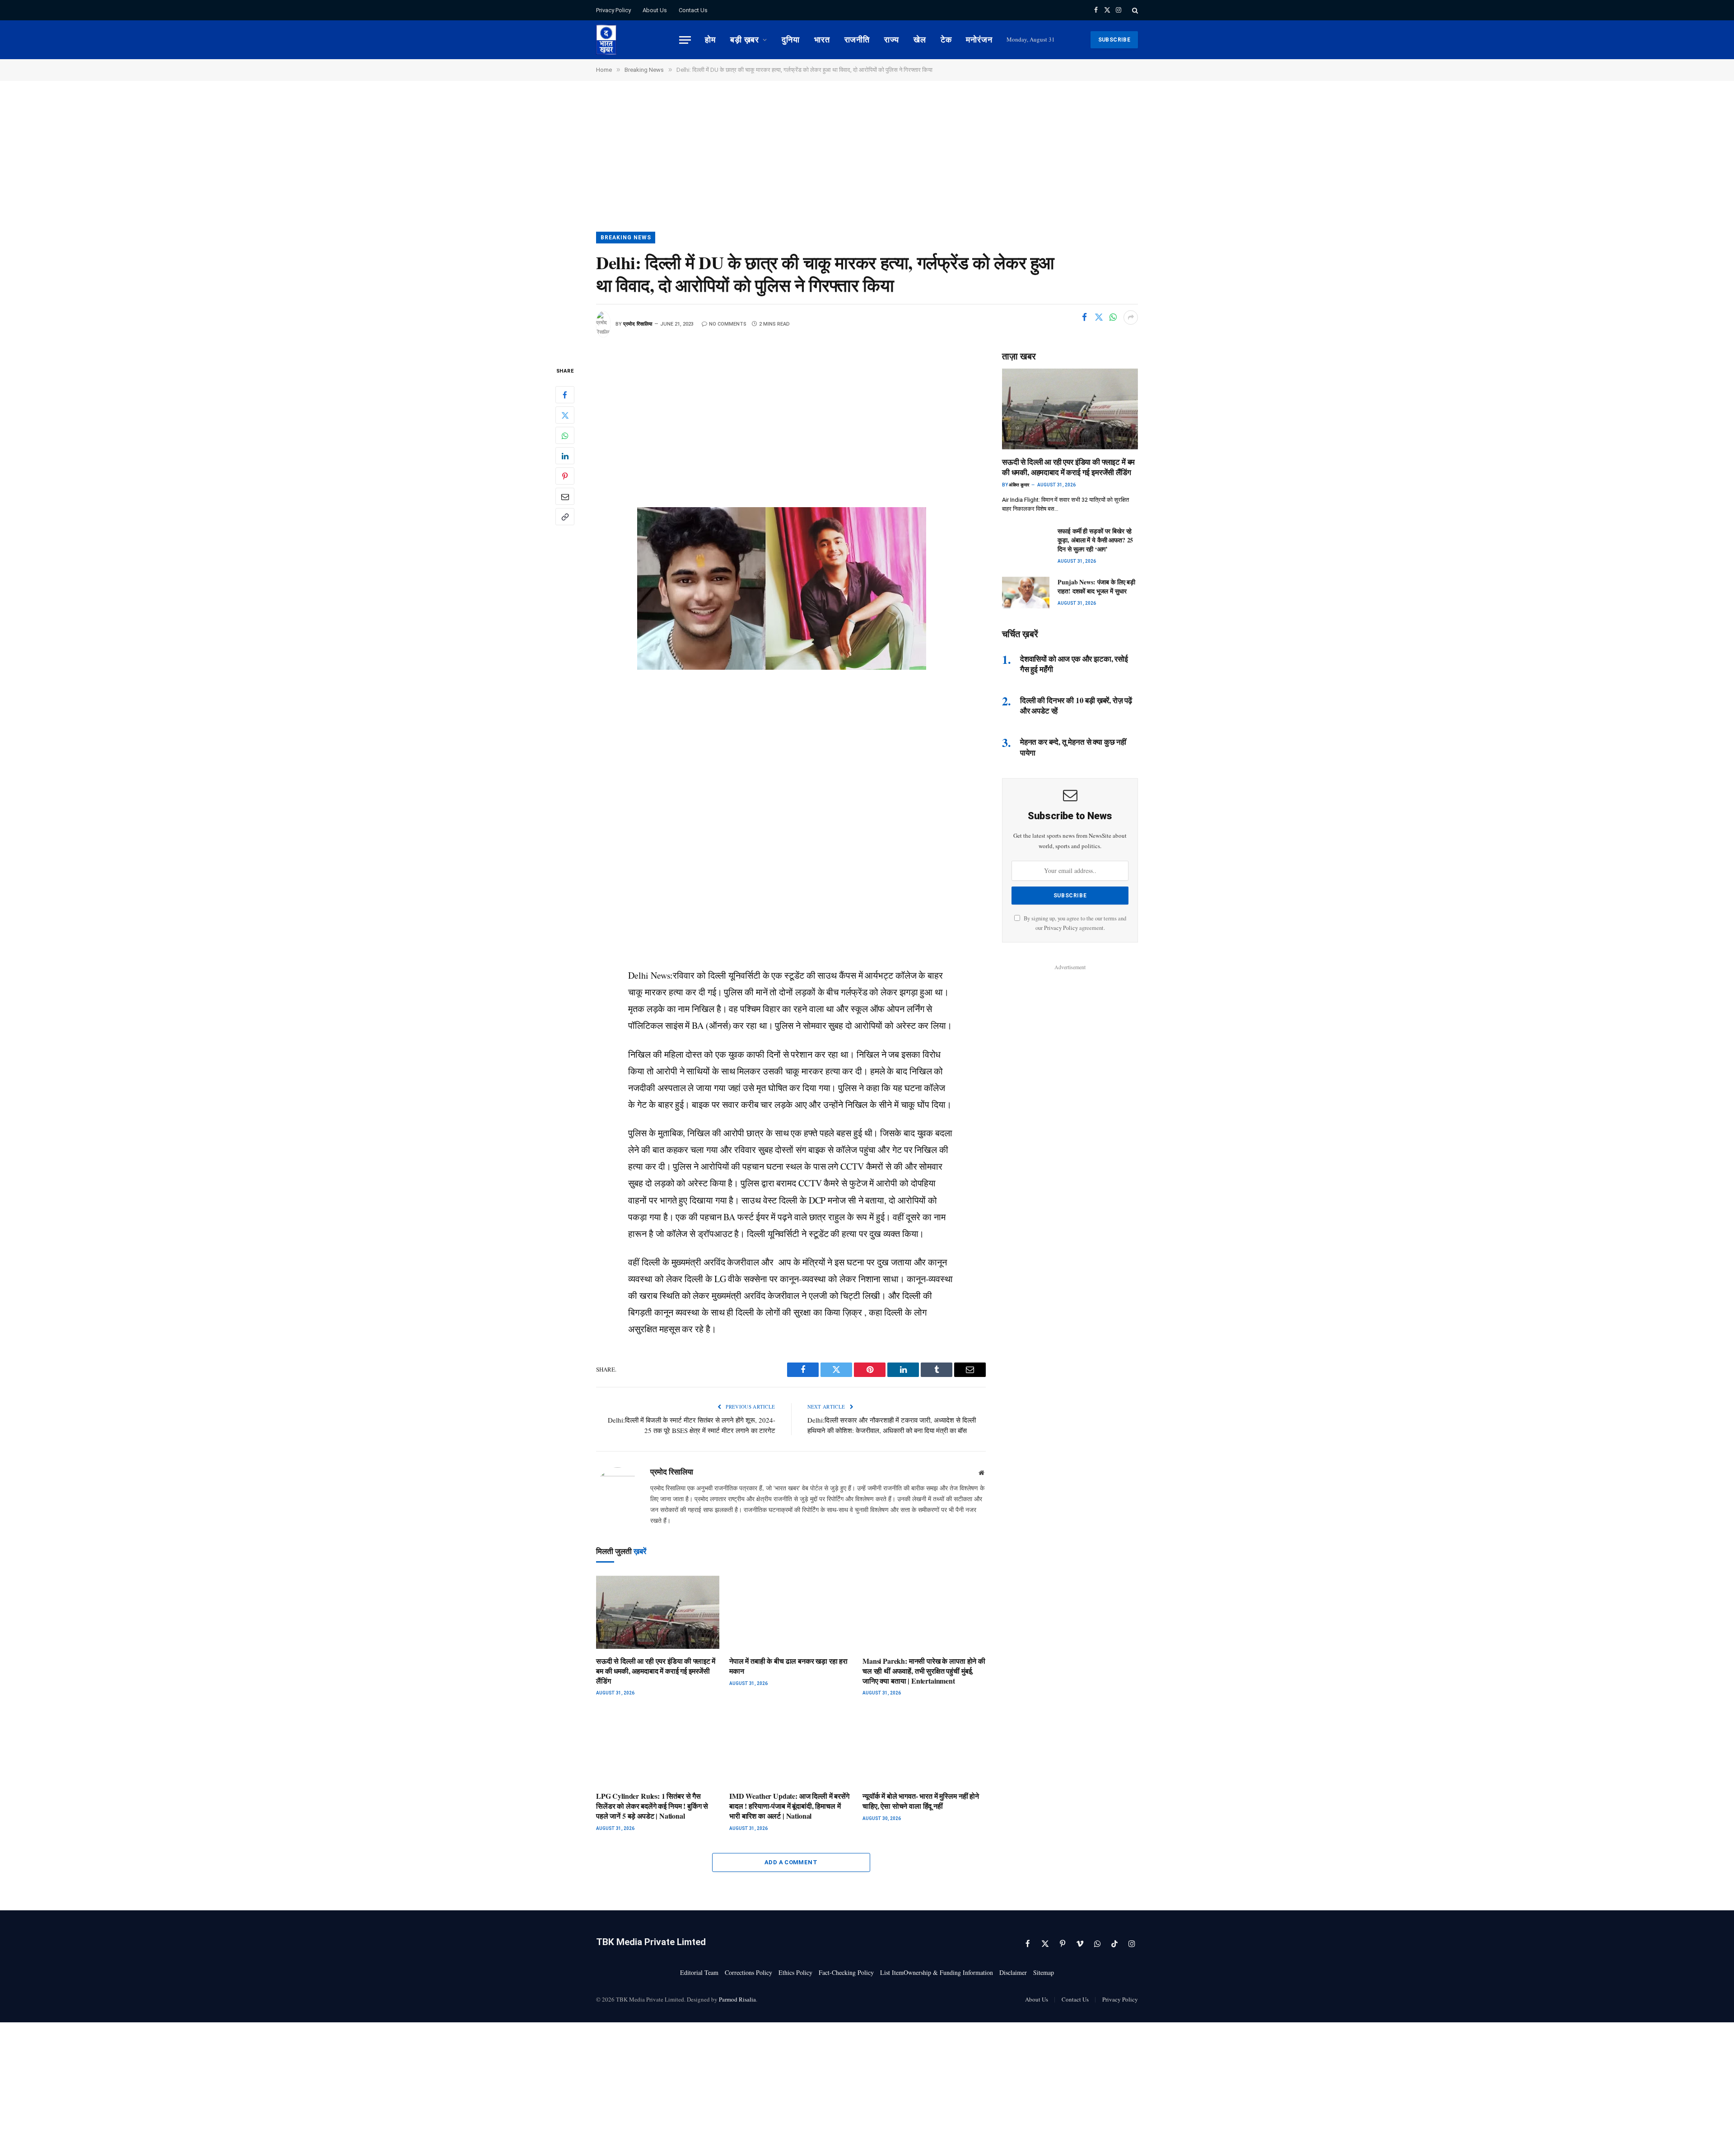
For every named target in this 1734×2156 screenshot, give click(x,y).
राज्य (892, 40)
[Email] (565, 496)
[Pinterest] (565, 476)
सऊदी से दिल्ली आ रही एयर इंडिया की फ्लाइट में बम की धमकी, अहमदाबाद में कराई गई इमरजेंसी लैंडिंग (656, 1671)
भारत (822, 40)
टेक (946, 40)
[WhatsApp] (565, 435)
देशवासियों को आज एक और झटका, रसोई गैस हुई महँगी (1074, 664)
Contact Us (693, 10)
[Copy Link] (565, 517)
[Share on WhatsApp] (1113, 317)
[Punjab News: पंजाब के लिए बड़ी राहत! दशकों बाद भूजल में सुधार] (1026, 593)
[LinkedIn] (565, 456)
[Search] (1134, 10)
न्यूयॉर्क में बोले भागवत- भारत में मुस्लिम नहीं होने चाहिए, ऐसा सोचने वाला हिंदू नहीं (921, 1801)
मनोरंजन (979, 40)
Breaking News (626, 238)
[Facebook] (565, 395)
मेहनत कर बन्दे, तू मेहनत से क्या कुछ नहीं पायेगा (1073, 747)
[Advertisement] (867, 165)
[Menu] (685, 40)
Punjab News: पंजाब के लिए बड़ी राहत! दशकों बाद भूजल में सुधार (1096, 587)
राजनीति (857, 40)
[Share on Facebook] (1084, 317)
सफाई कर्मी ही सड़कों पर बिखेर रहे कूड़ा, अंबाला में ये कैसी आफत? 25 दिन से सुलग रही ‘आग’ (1095, 540)
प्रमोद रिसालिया (638, 324)
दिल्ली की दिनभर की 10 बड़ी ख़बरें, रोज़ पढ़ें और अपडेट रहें (1076, 705)
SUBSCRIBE (1114, 40)
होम (710, 40)
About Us (655, 10)
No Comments (728, 324)
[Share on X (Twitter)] (1099, 317)
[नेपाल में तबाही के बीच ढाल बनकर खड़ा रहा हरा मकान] (791, 1612)
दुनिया (791, 40)
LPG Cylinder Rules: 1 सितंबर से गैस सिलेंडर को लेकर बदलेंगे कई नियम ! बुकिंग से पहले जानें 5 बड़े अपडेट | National (652, 1806)
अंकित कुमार (1019, 485)
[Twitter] (565, 415)
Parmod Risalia (737, 1999)
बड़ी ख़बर (745, 40)
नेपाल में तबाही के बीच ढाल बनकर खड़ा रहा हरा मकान (788, 1666)
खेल (920, 40)
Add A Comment (791, 1862)
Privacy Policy (613, 10)
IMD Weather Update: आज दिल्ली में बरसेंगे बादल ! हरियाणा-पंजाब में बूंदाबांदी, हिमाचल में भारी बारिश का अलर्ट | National (789, 1806)
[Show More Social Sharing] (1131, 317)
